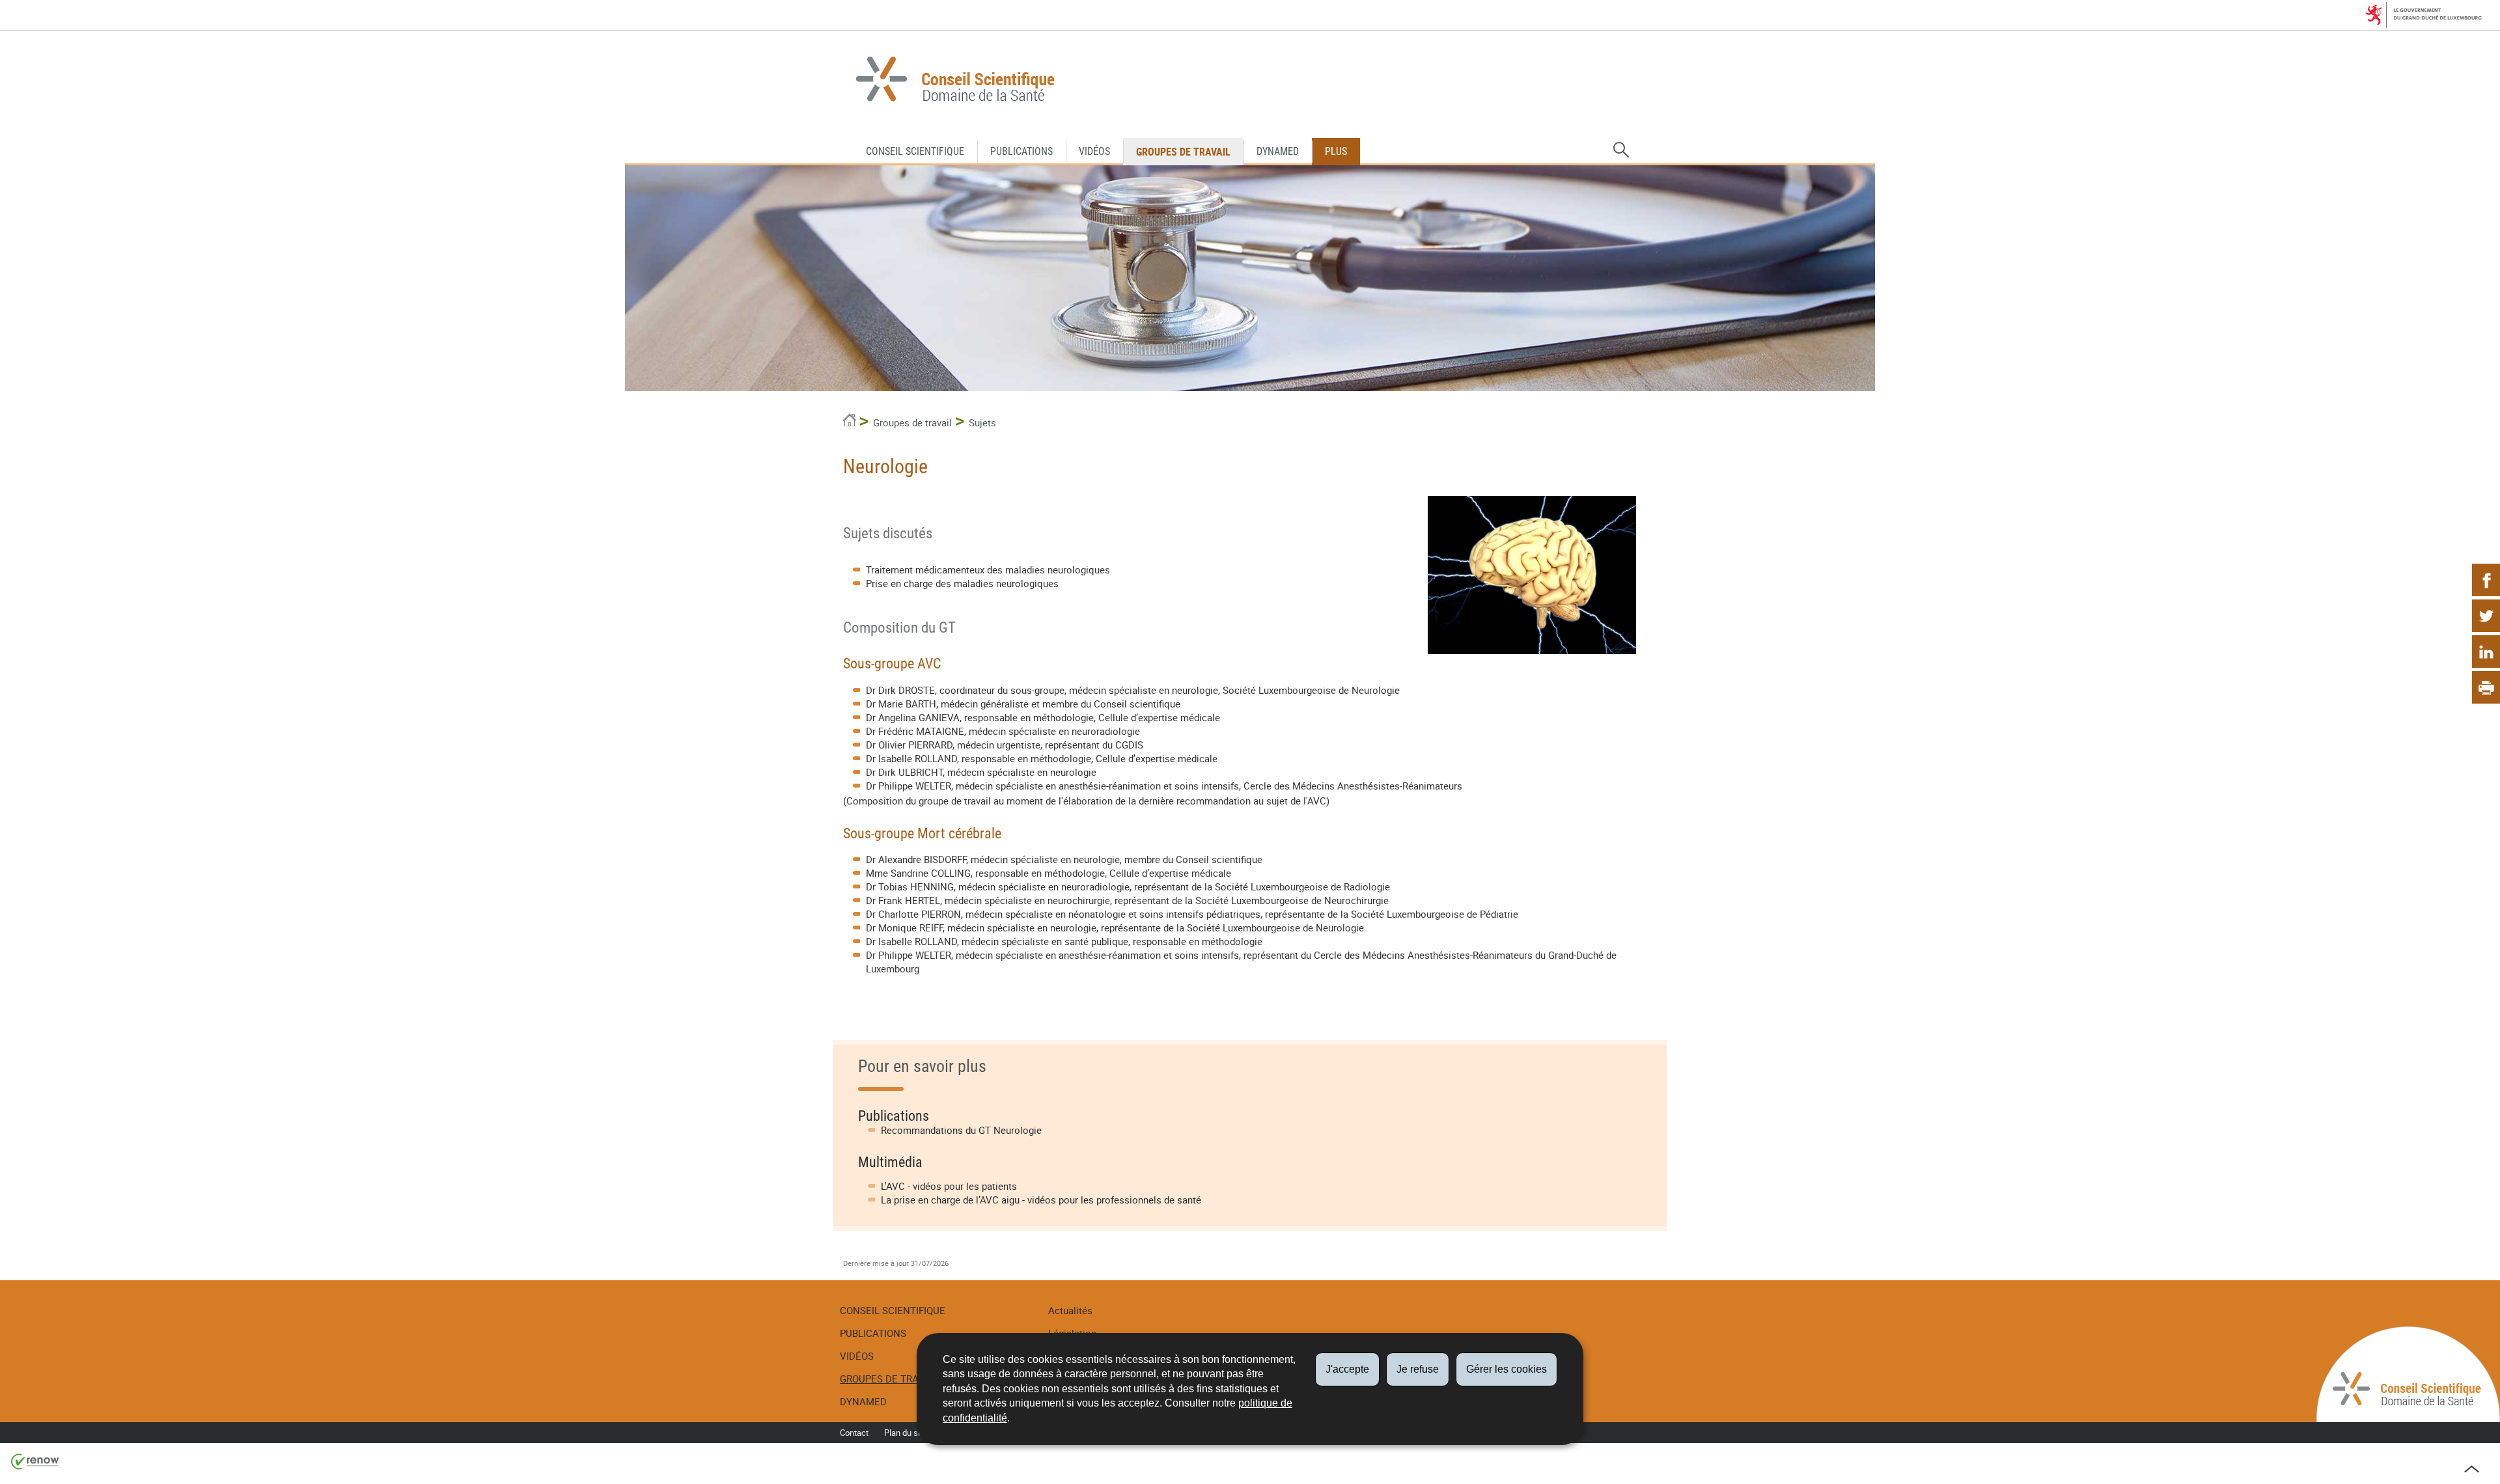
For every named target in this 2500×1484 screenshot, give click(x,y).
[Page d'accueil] (850, 422)
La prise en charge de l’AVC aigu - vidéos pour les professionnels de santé (1041, 1200)
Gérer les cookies (1507, 1369)
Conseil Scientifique (915, 151)
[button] (1621, 150)
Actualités (1070, 1310)
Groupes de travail (1183, 152)
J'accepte (1347, 1369)
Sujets (982, 422)
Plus (1336, 151)
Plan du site (906, 1433)
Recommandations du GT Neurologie (961, 1130)
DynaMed (1278, 151)
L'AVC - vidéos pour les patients (949, 1186)
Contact (854, 1433)
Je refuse (1418, 1369)
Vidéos (1094, 151)
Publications (1021, 151)
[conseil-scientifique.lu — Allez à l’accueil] (1250, 81)
